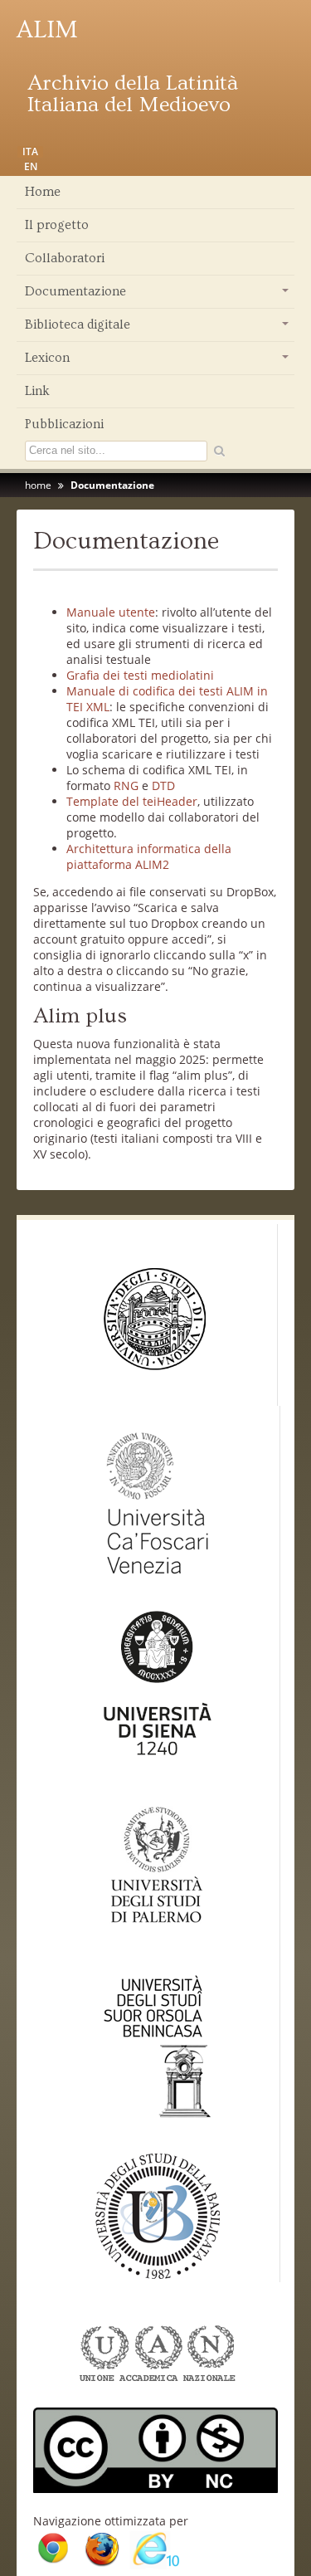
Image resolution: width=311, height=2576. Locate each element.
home (38, 485)
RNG (126, 785)
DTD (163, 785)
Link (37, 391)
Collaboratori (65, 258)
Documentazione (158, 295)
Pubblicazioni (64, 424)
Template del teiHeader (132, 801)
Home (43, 192)
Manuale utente (111, 612)
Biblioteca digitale (158, 329)
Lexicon (158, 362)
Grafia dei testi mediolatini (140, 675)
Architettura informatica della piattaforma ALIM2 (149, 856)
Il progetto (57, 225)
